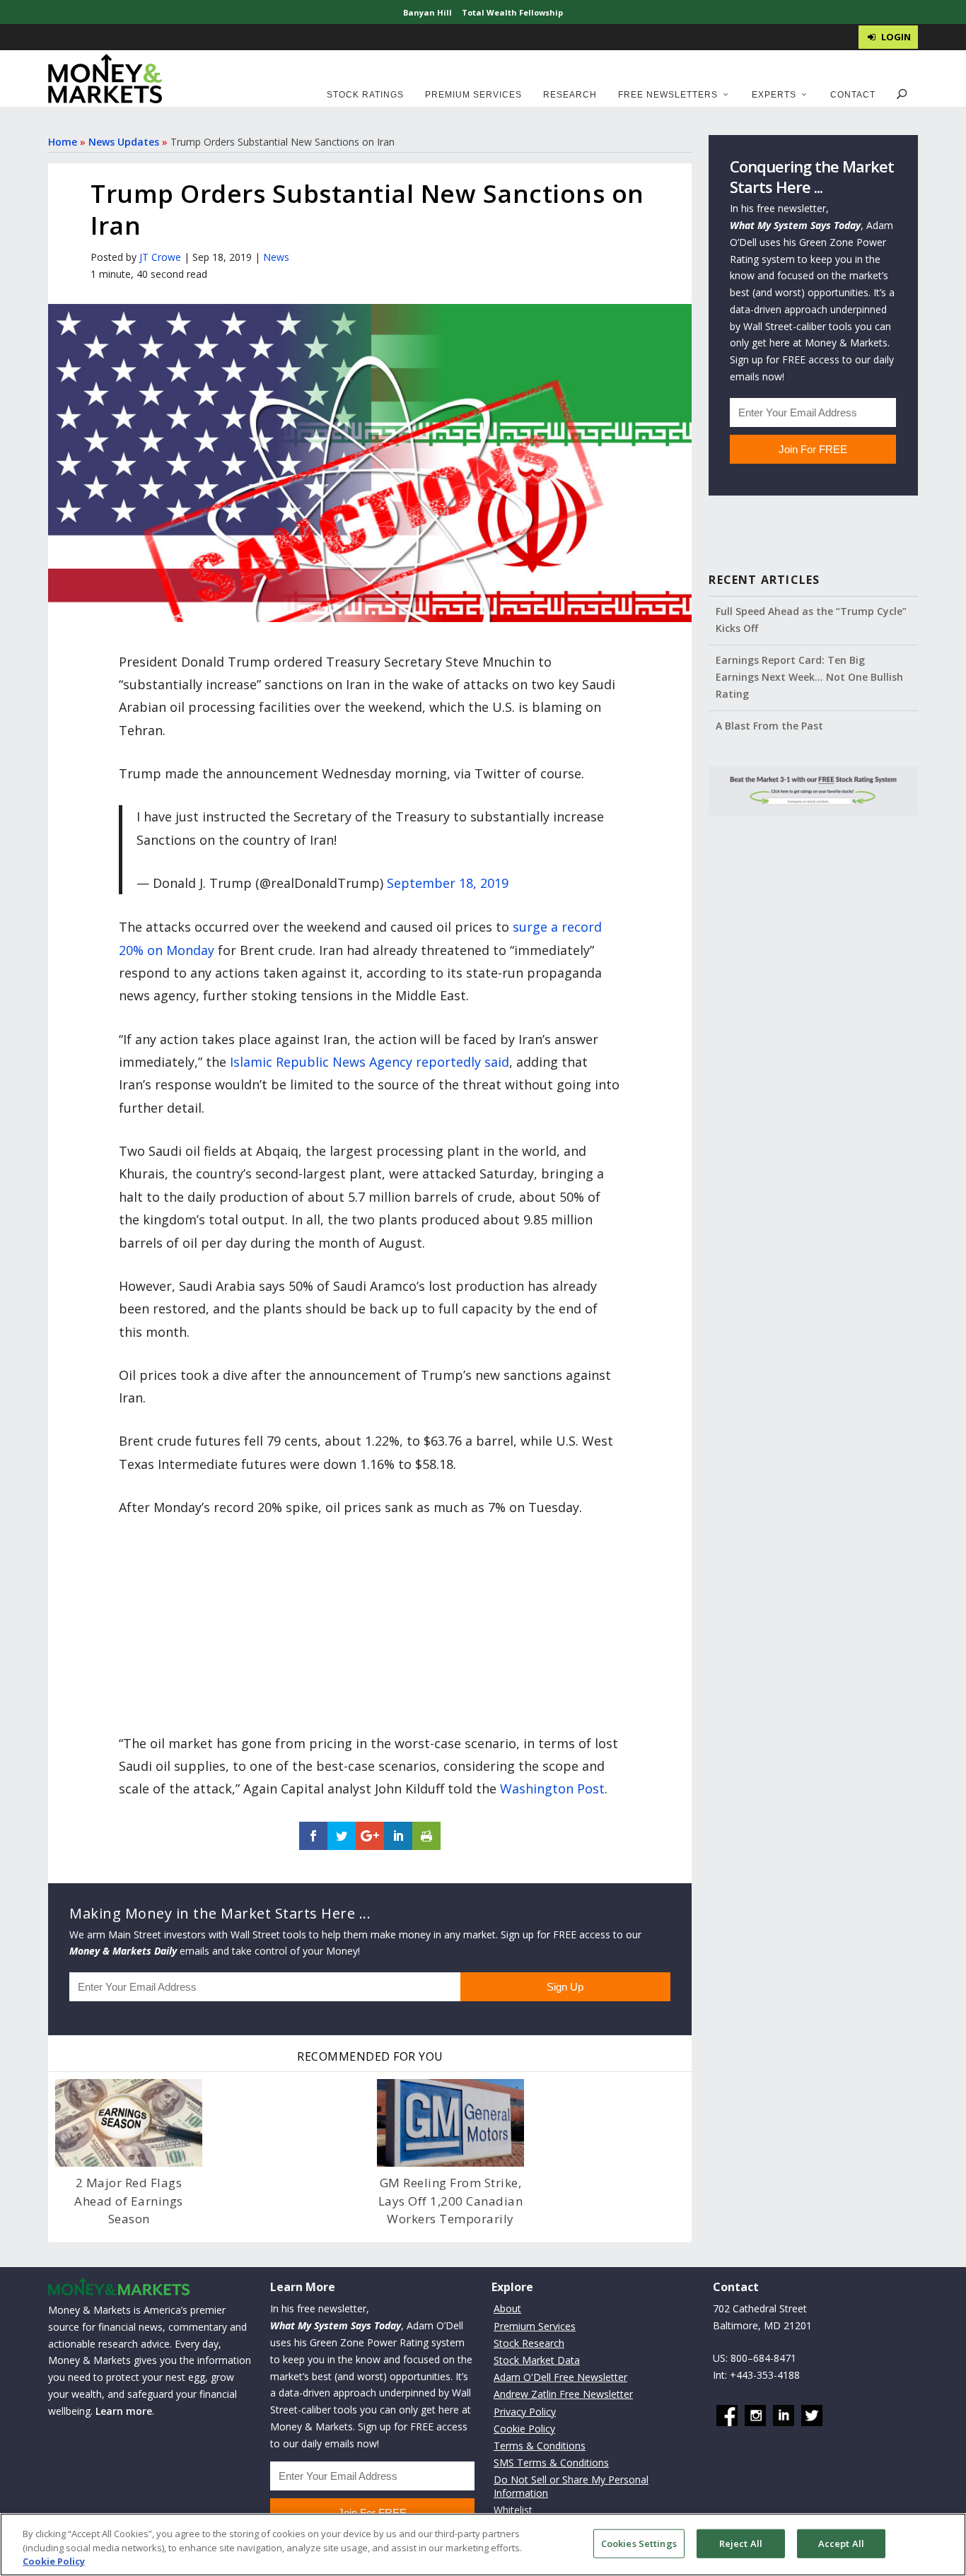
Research (570, 95)
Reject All (741, 2543)
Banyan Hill (427, 12)
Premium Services (473, 95)
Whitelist (513, 2510)
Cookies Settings (639, 2543)
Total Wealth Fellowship (512, 12)
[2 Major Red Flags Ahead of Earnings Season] (129, 2123)
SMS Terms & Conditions (551, 2463)
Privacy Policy (525, 2412)
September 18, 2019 (448, 883)
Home (63, 142)
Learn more (124, 2411)
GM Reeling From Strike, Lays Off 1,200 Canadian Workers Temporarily (451, 2201)
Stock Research (529, 2343)
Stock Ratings (365, 95)
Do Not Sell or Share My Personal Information (571, 2486)
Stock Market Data (537, 2360)
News (276, 257)
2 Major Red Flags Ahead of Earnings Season (129, 2201)
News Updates (124, 142)
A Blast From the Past (769, 726)
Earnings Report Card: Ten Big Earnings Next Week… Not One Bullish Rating (809, 677)
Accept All (841, 2543)
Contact (853, 95)
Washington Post (552, 1788)
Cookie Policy (524, 2429)
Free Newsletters (668, 95)
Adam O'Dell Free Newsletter (560, 2377)
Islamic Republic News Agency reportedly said (369, 1062)
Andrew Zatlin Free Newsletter (563, 2394)
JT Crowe (160, 257)
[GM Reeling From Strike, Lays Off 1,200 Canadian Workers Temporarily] (450, 2123)
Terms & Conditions (540, 2446)
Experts (774, 95)
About (507, 2308)
